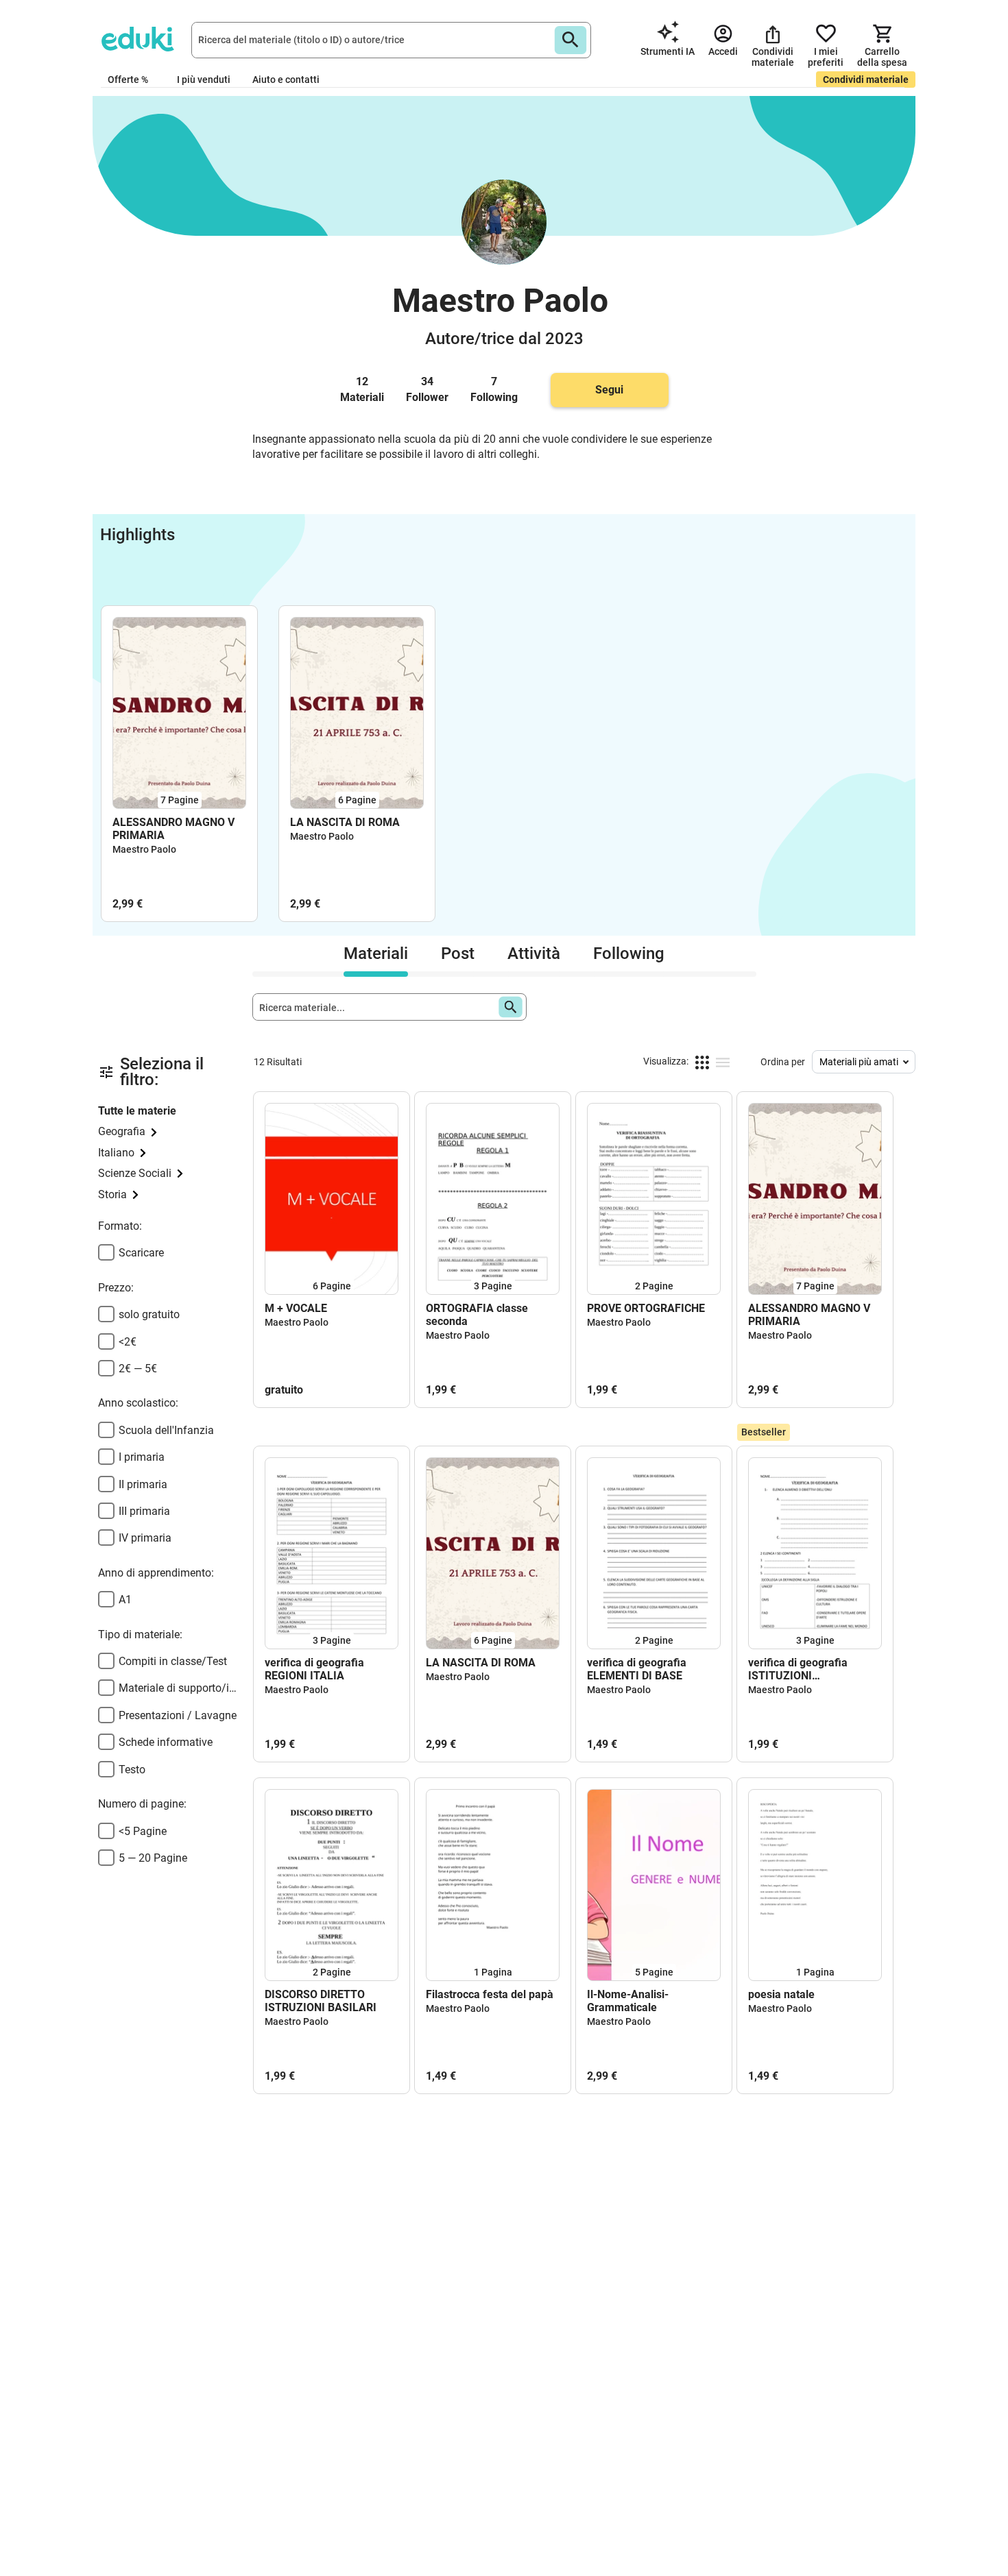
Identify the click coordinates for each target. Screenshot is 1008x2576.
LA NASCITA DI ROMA (345, 822)
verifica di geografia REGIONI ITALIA (314, 1669)
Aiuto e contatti (286, 80)
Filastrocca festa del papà (490, 1994)
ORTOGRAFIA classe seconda (477, 1315)
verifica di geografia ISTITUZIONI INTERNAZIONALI (798, 1669)
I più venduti (204, 80)
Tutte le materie (137, 1111)
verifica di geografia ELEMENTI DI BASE (637, 1669)
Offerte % (128, 80)
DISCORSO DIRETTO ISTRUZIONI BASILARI (321, 2001)
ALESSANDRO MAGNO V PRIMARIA (173, 829)
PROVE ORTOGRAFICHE (646, 1308)
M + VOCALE (296, 1308)
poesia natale (781, 1994)
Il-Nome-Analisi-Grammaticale (628, 2001)
